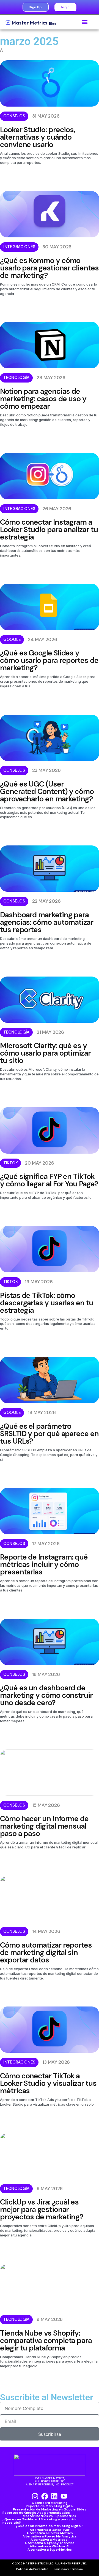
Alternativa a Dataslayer (50, 2530)
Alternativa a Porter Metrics (50, 2533)
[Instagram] (35, 2496)
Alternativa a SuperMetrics (50, 2550)
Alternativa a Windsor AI (50, 2546)
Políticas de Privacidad (32, 2569)
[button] (85, 22)
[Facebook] (45, 2496)
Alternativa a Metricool (50, 2540)
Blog (53, 24)
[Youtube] (64, 2496)
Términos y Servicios (68, 2569)
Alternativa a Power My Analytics (50, 2536)
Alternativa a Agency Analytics (50, 2543)
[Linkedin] (54, 2496)
